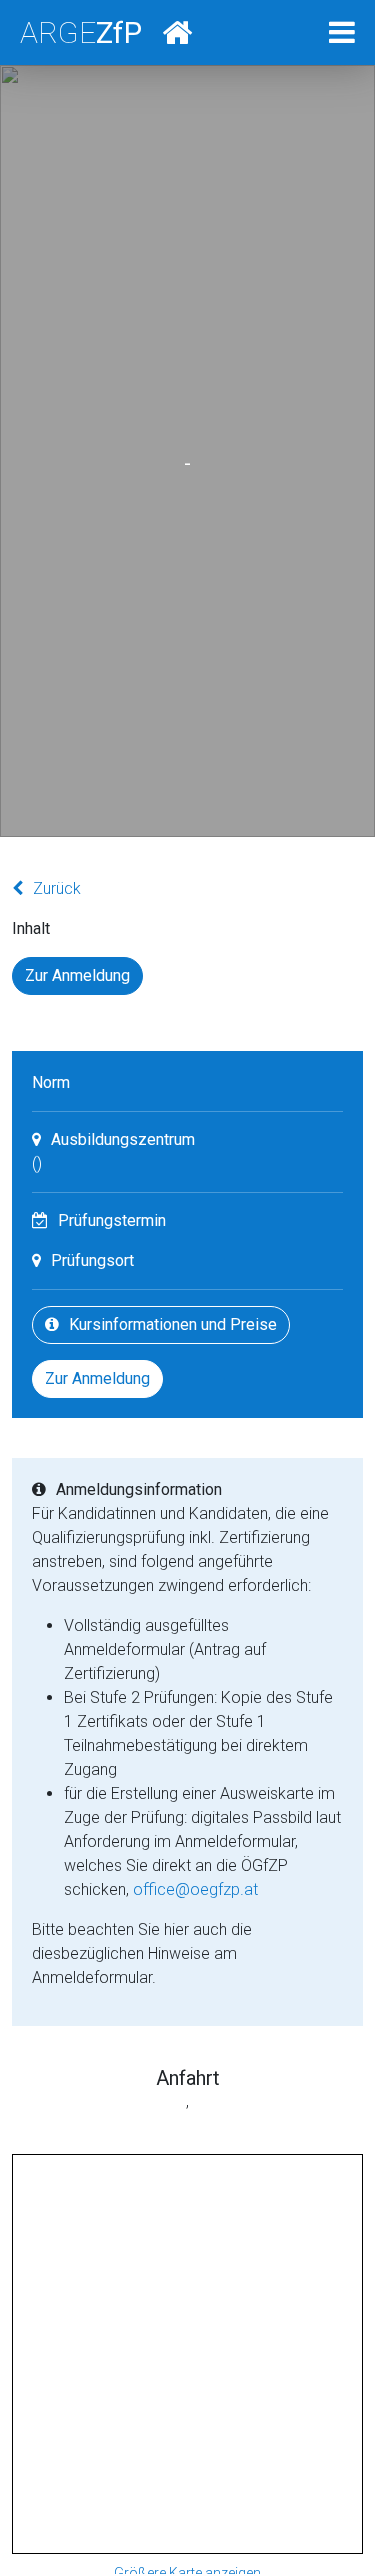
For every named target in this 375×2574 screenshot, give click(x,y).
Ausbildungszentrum (123, 1139)
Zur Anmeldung (77, 975)
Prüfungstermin (112, 1220)
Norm (51, 1082)
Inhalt (31, 928)
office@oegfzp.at (195, 1889)
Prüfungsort (92, 1260)
